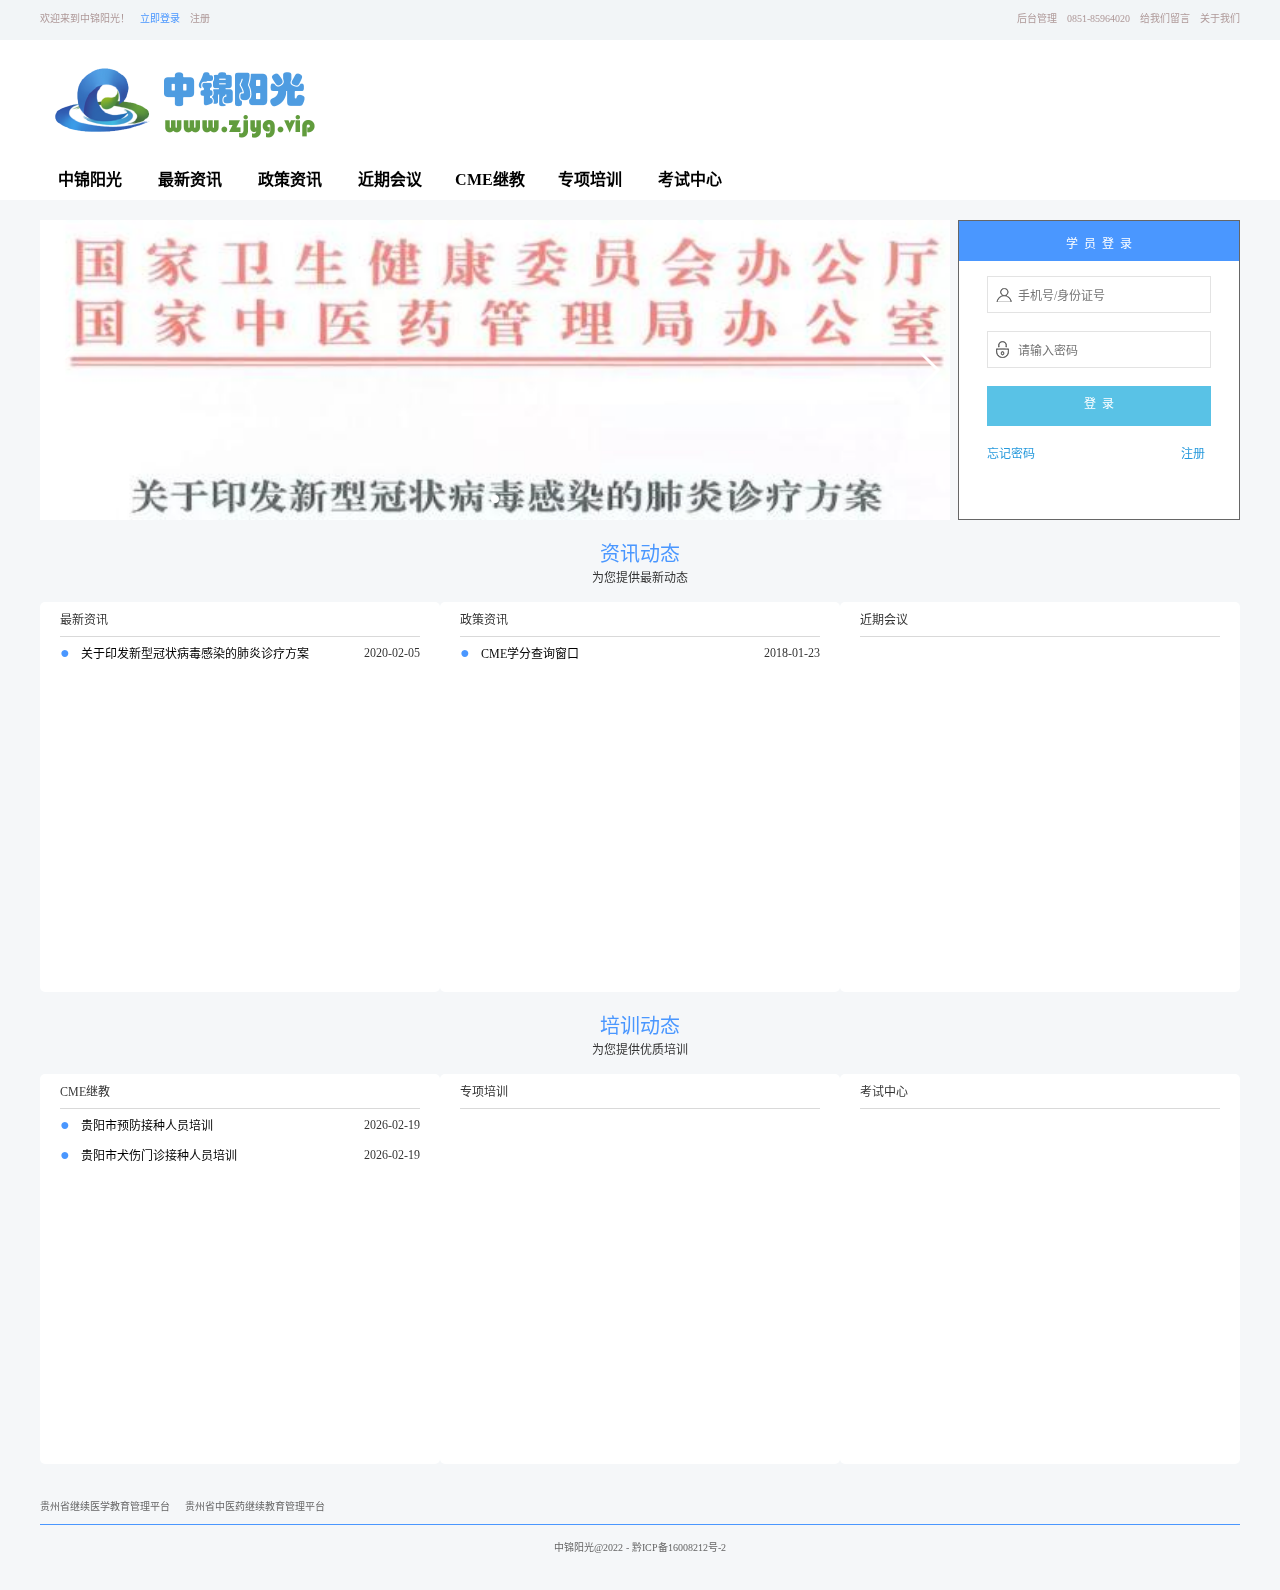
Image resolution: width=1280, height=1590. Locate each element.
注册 (200, 18)
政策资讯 (290, 179)
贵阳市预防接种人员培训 (145, 1126)
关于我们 (1220, 18)
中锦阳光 (90, 179)
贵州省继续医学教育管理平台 (105, 1506)
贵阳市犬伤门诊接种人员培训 (157, 1156)
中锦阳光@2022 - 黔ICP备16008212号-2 (640, 1547)
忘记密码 (1011, 454)
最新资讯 (190, 179)
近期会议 (390, 179)
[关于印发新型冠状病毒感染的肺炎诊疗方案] (495, 368)
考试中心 (690, 179)
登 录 (1099, 404)
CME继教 (490, 179)
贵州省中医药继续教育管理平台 (255, 1506)
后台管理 (1037, 18)
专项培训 (590, 179)
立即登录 (160, 18)
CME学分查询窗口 (528, 654)
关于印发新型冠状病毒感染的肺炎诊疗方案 (193, 654)
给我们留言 (1165, 18)
